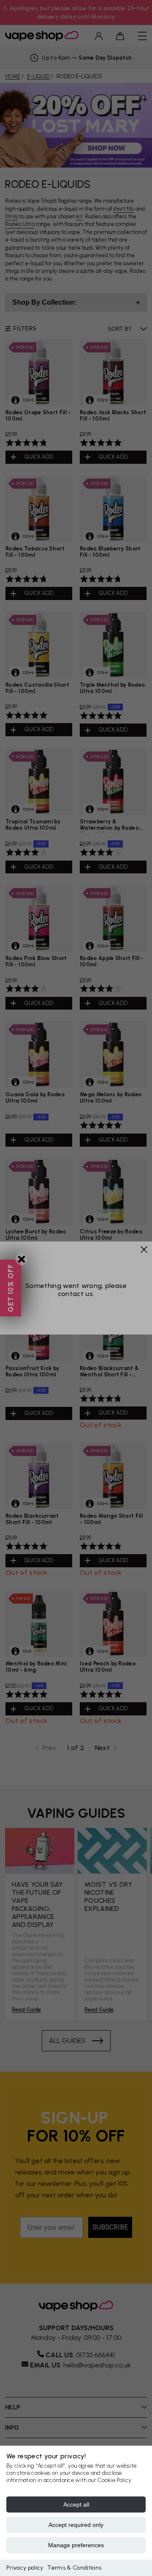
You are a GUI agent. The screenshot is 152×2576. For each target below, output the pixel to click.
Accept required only (76, 2525)
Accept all (76, 2504)
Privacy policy (25, 2568)
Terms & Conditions (74, 2568)
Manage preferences (76, 2545)
